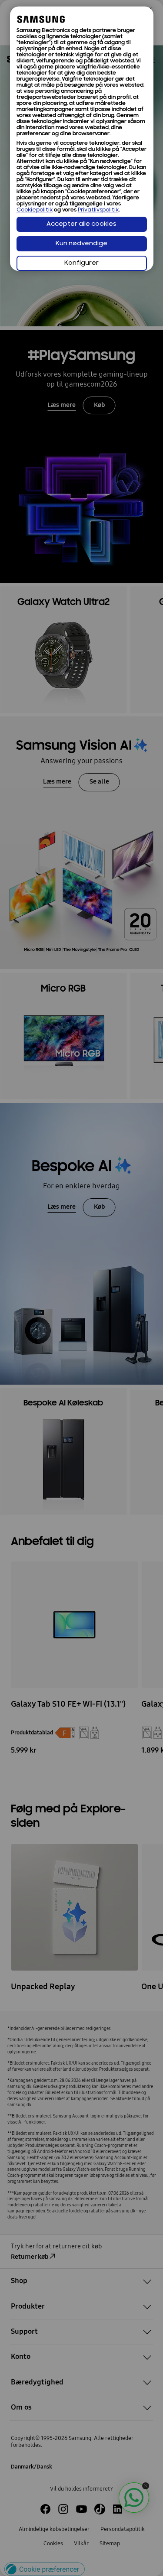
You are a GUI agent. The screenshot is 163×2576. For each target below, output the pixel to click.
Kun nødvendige (81, 244)
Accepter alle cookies (81, 224)
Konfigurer (81, 263)
